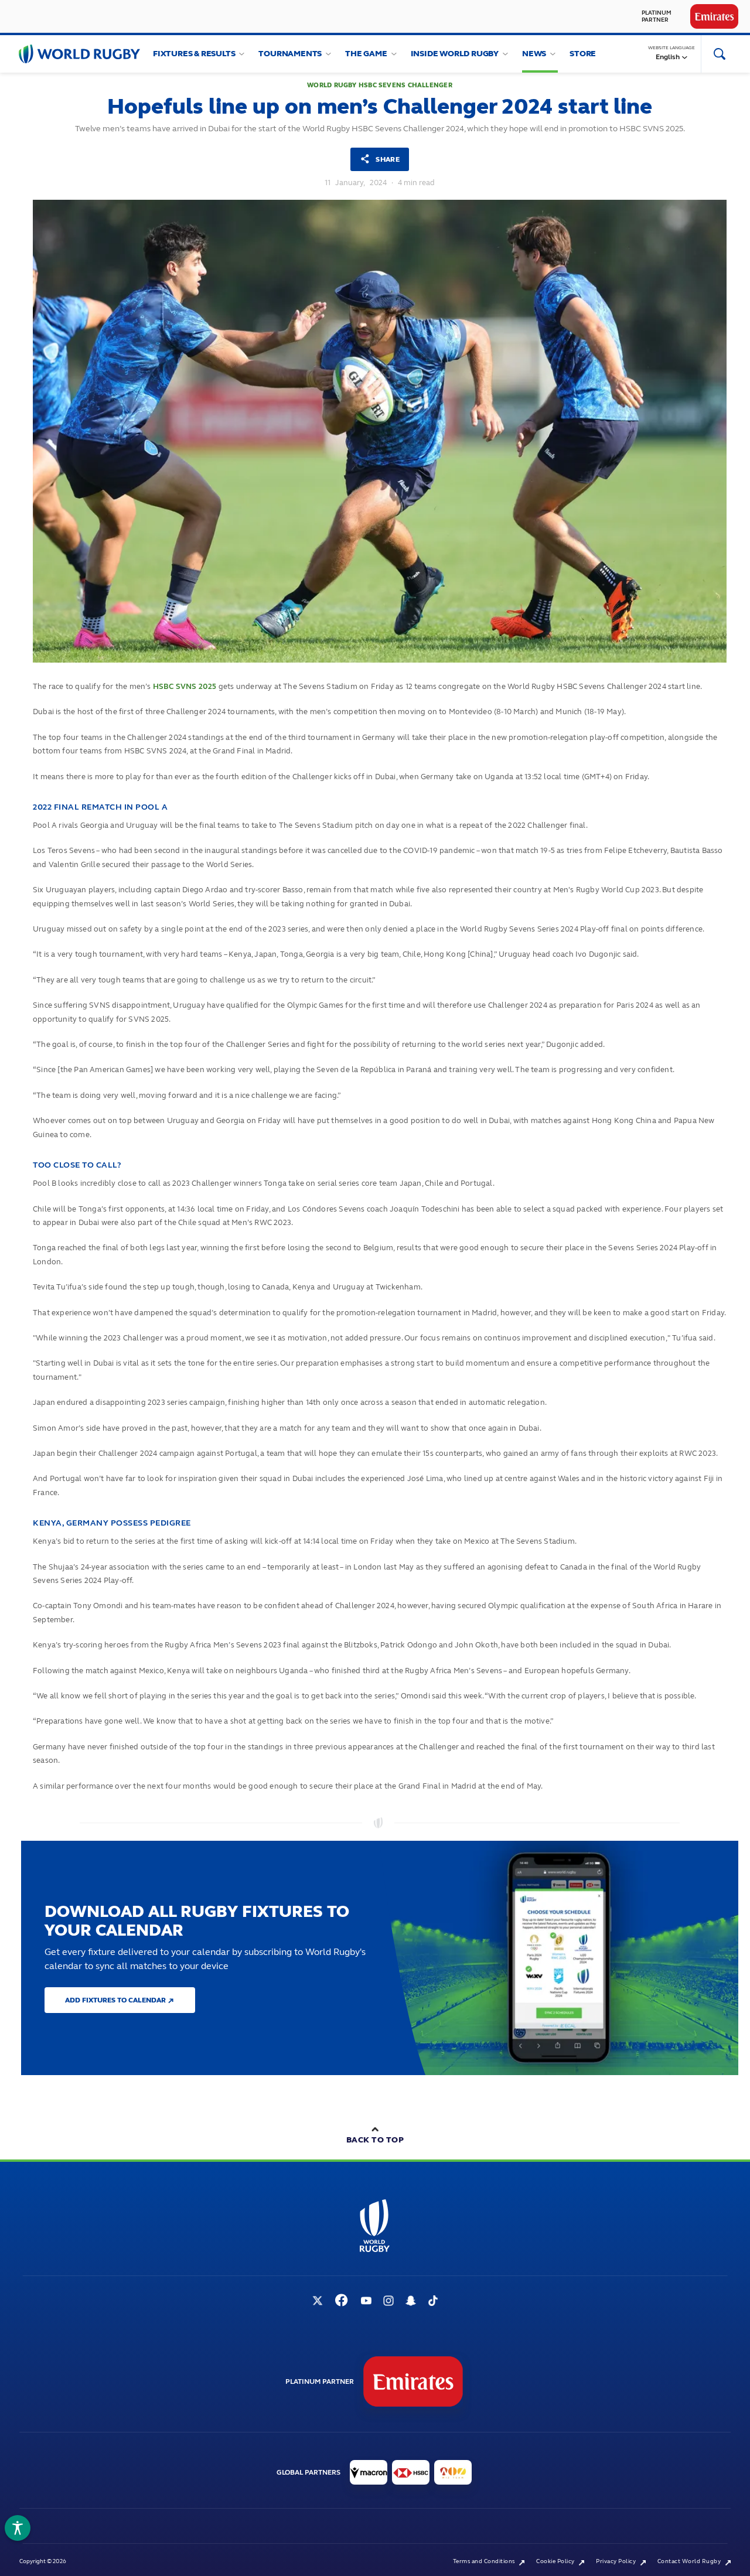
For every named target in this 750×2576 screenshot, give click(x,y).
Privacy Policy (617, 2561)
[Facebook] (342, 2301)
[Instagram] (388, 2302)
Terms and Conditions (485, 2561)
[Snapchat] (411, 2302)
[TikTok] (433, 2302)
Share (387, 159)
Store (583, 54)
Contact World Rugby (690, 2561)
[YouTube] (366, 2302)
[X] (318, 2302)
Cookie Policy (556, 2561)
